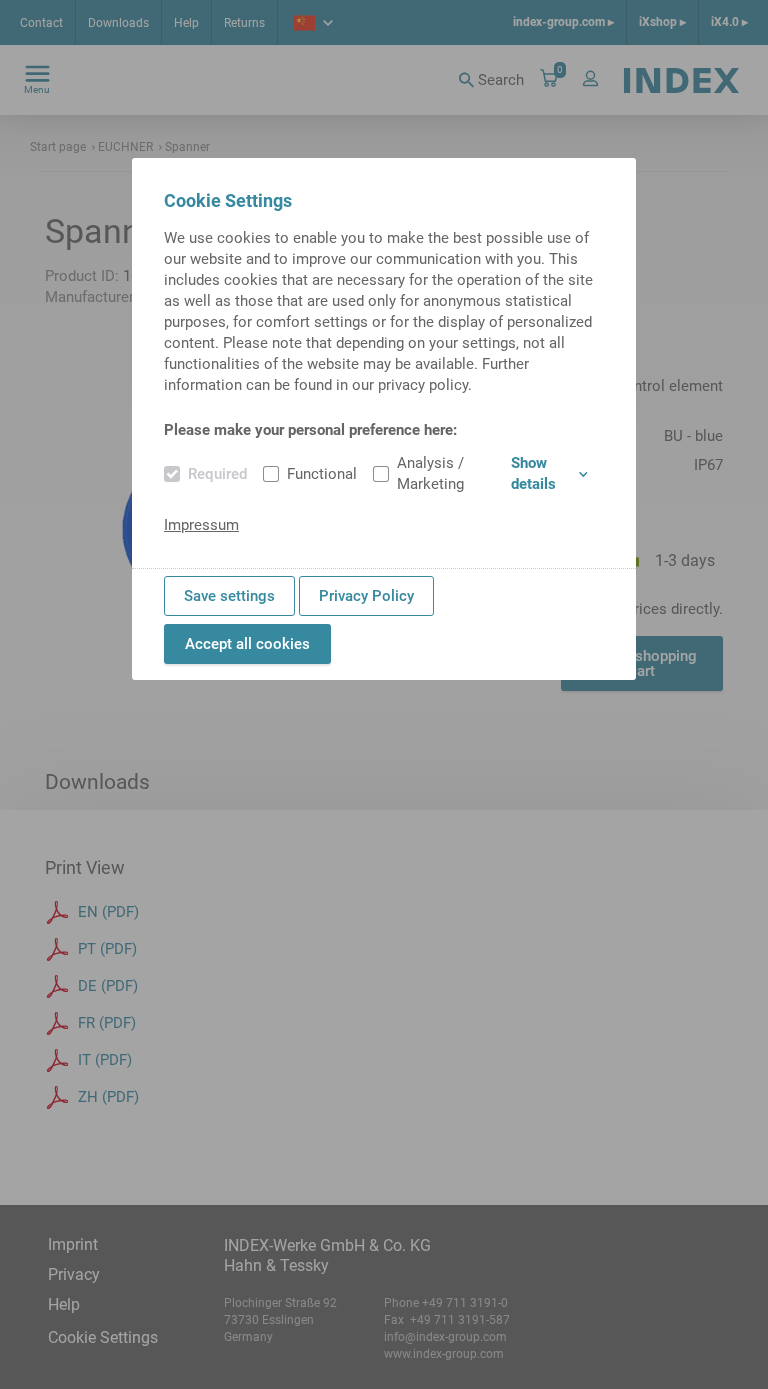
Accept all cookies (247, 644)
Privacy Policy (366, 596)
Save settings (229, 596)
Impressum (201, 525)
